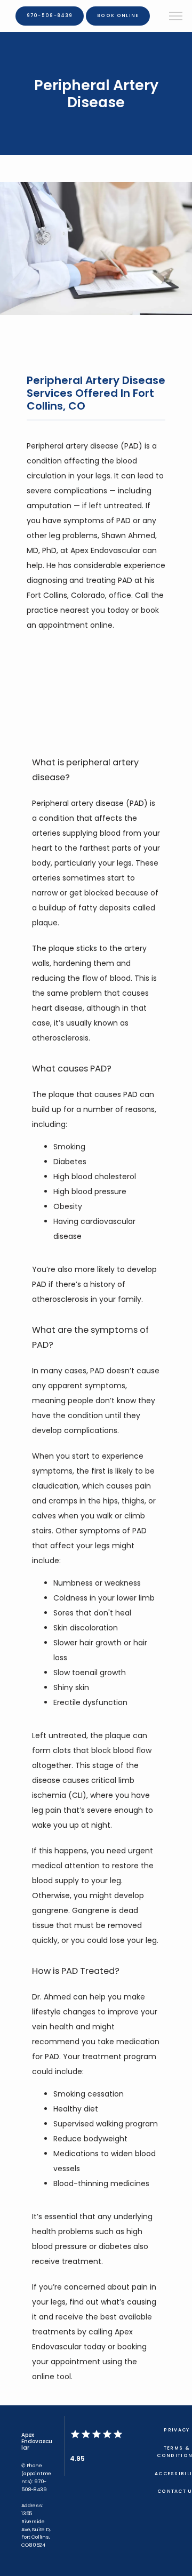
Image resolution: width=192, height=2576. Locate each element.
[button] (176, 17)
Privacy (177, 2430)
